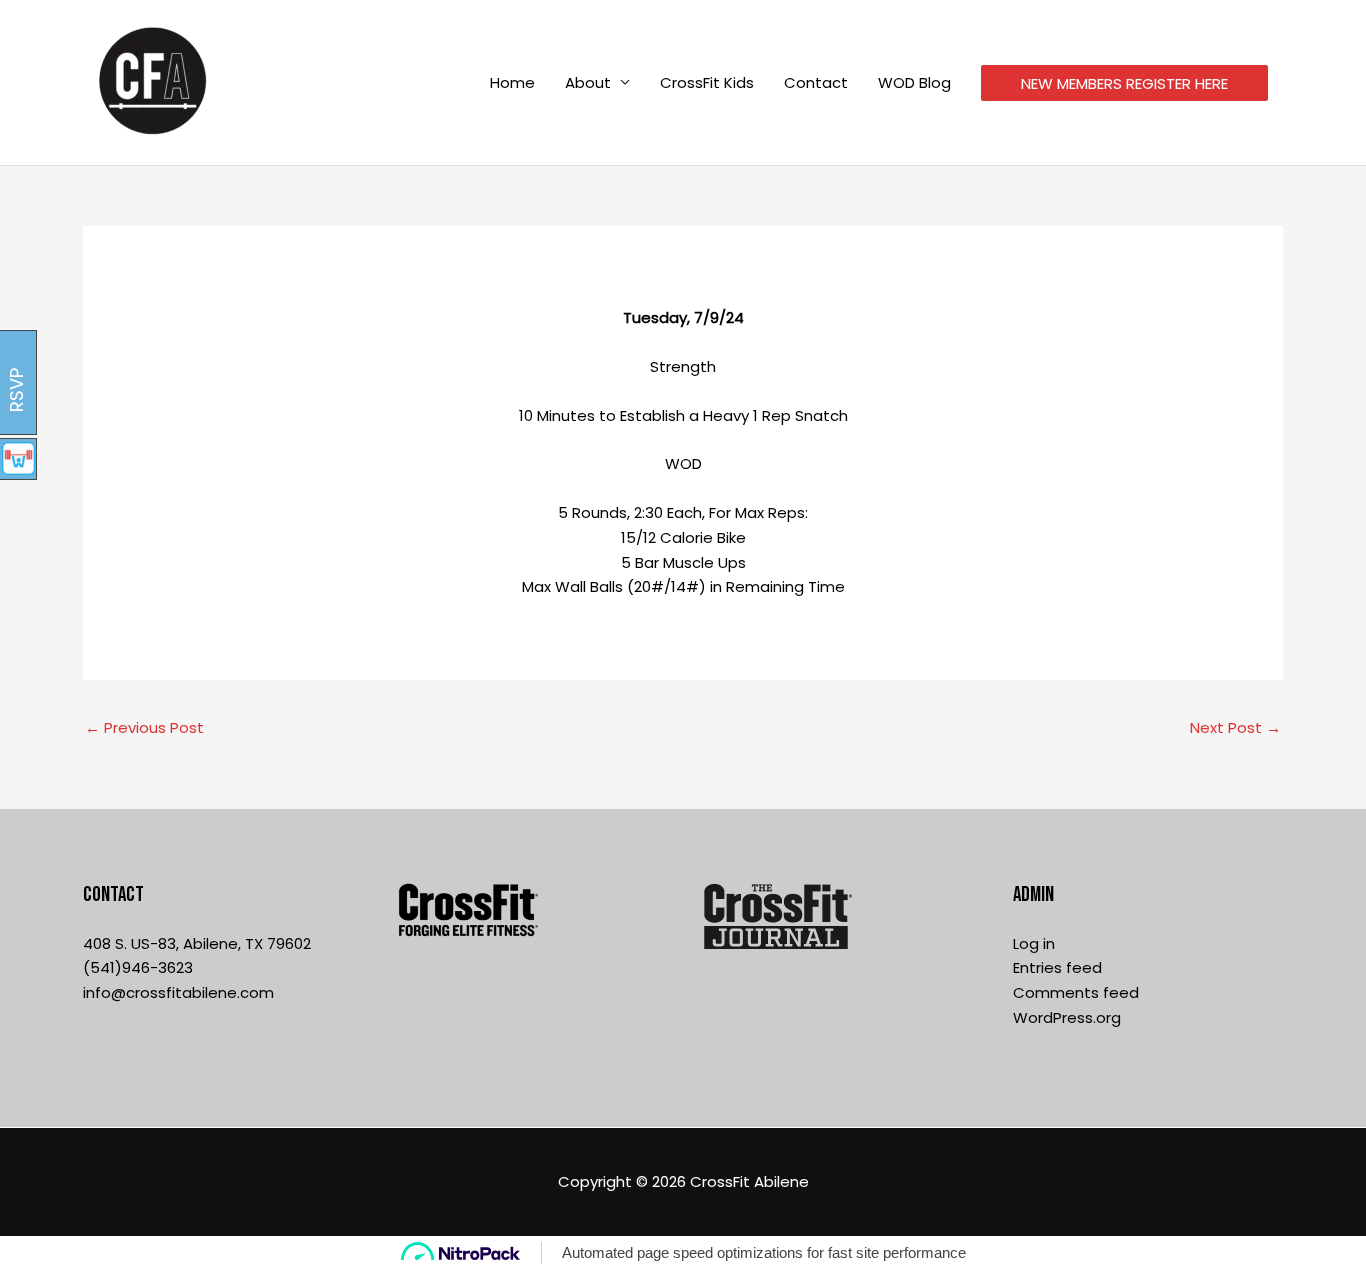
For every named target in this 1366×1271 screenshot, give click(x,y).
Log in (1034, 943)
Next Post (1235, 727)
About (588, 82)
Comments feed (1076, 992)
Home (512, 82)
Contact (816, 82)
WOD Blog (914, 82)
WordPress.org (1067, 1017)
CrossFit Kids (707, 82)
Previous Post (144, 727)
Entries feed (1057, 967)
